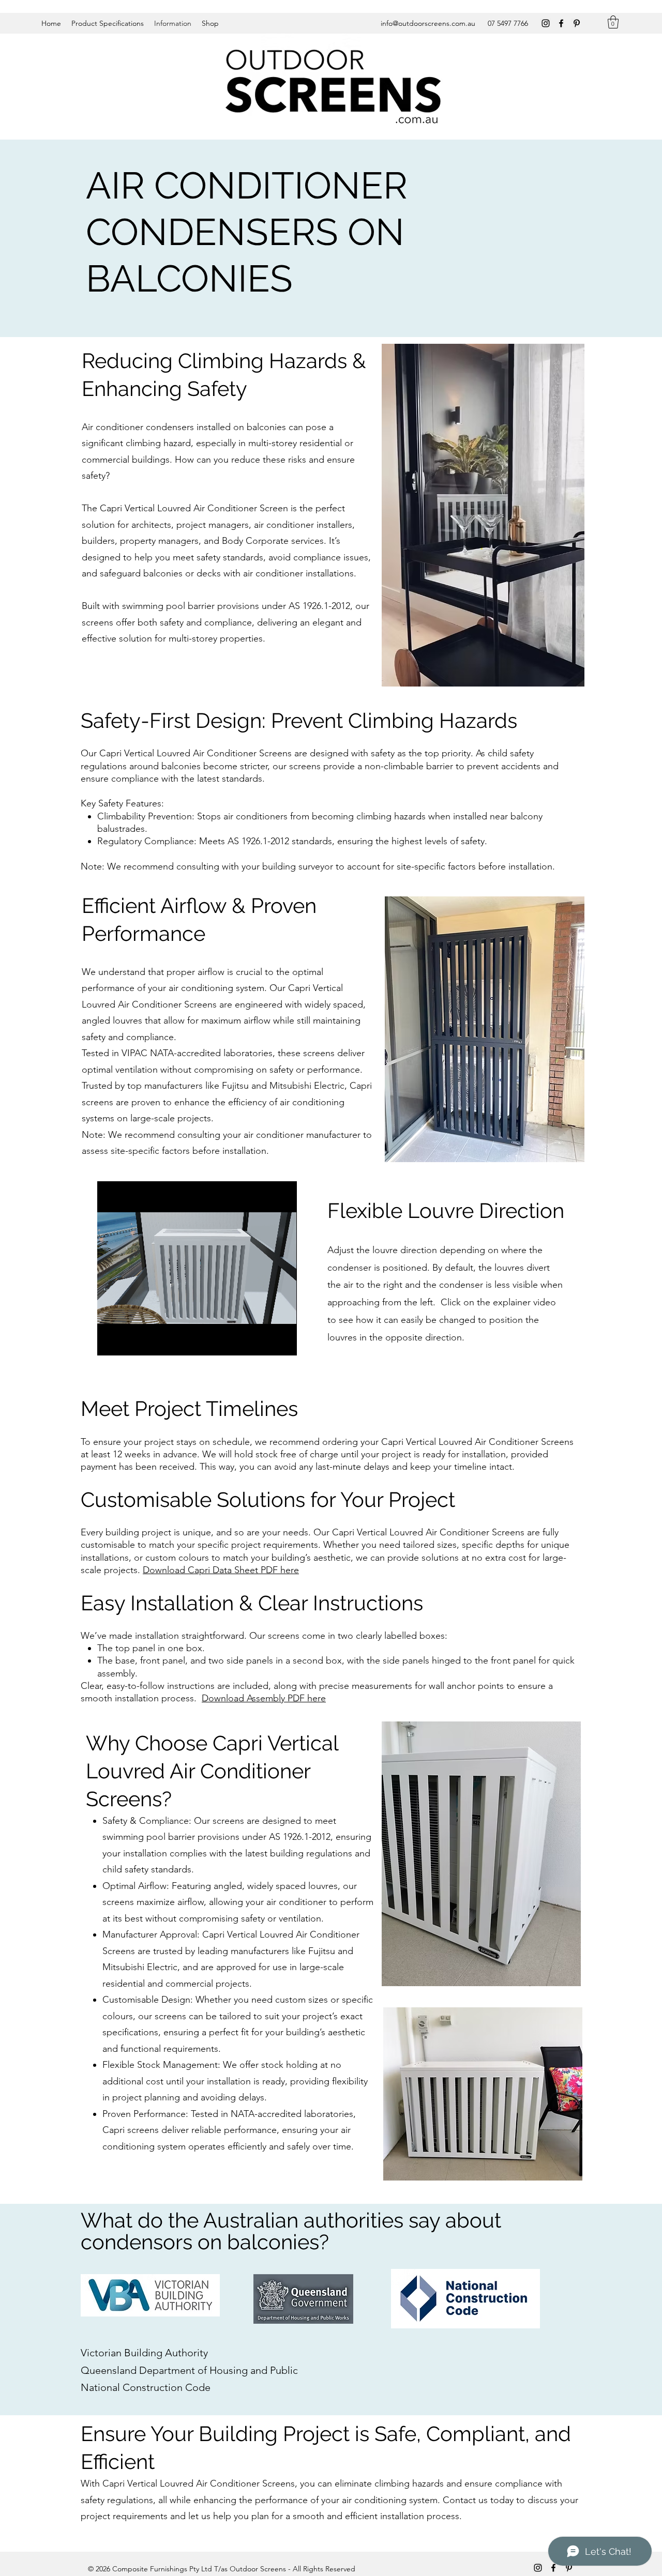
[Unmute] (128, 1342)
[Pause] (111, 1342)
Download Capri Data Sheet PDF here (221, 1570)
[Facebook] (561, 23)
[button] (613, 22)
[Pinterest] (577, 23)
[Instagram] (546, 23)
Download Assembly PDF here (264, 1698)
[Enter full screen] (283, 1342)
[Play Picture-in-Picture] (265, 1342)
